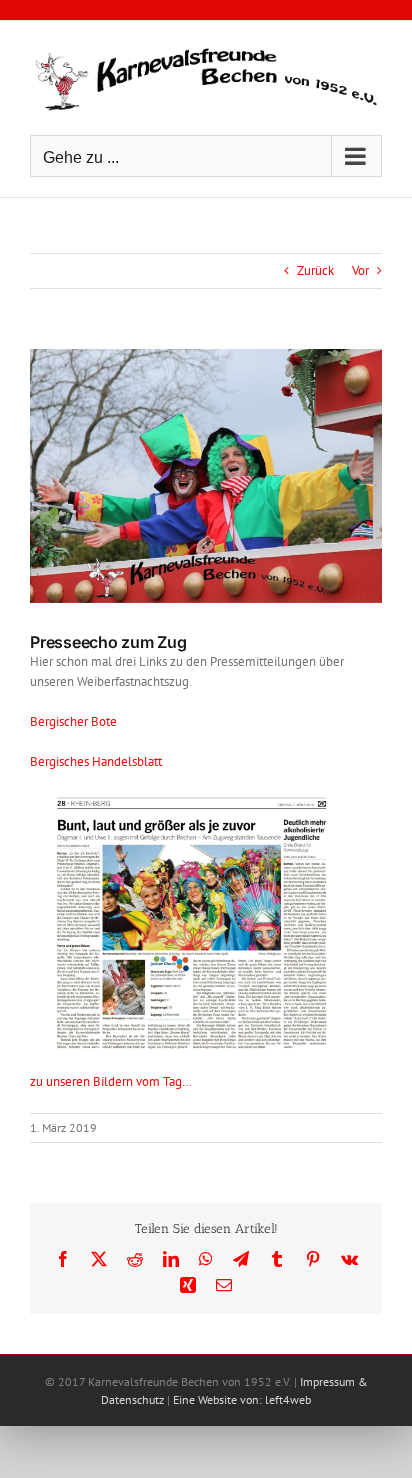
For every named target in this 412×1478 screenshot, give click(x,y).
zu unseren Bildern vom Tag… (111, 1081)
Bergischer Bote (73, 721)
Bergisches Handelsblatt (96, 761)
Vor (360, 270)
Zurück (315, 270)
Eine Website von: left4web (242, 1399)
